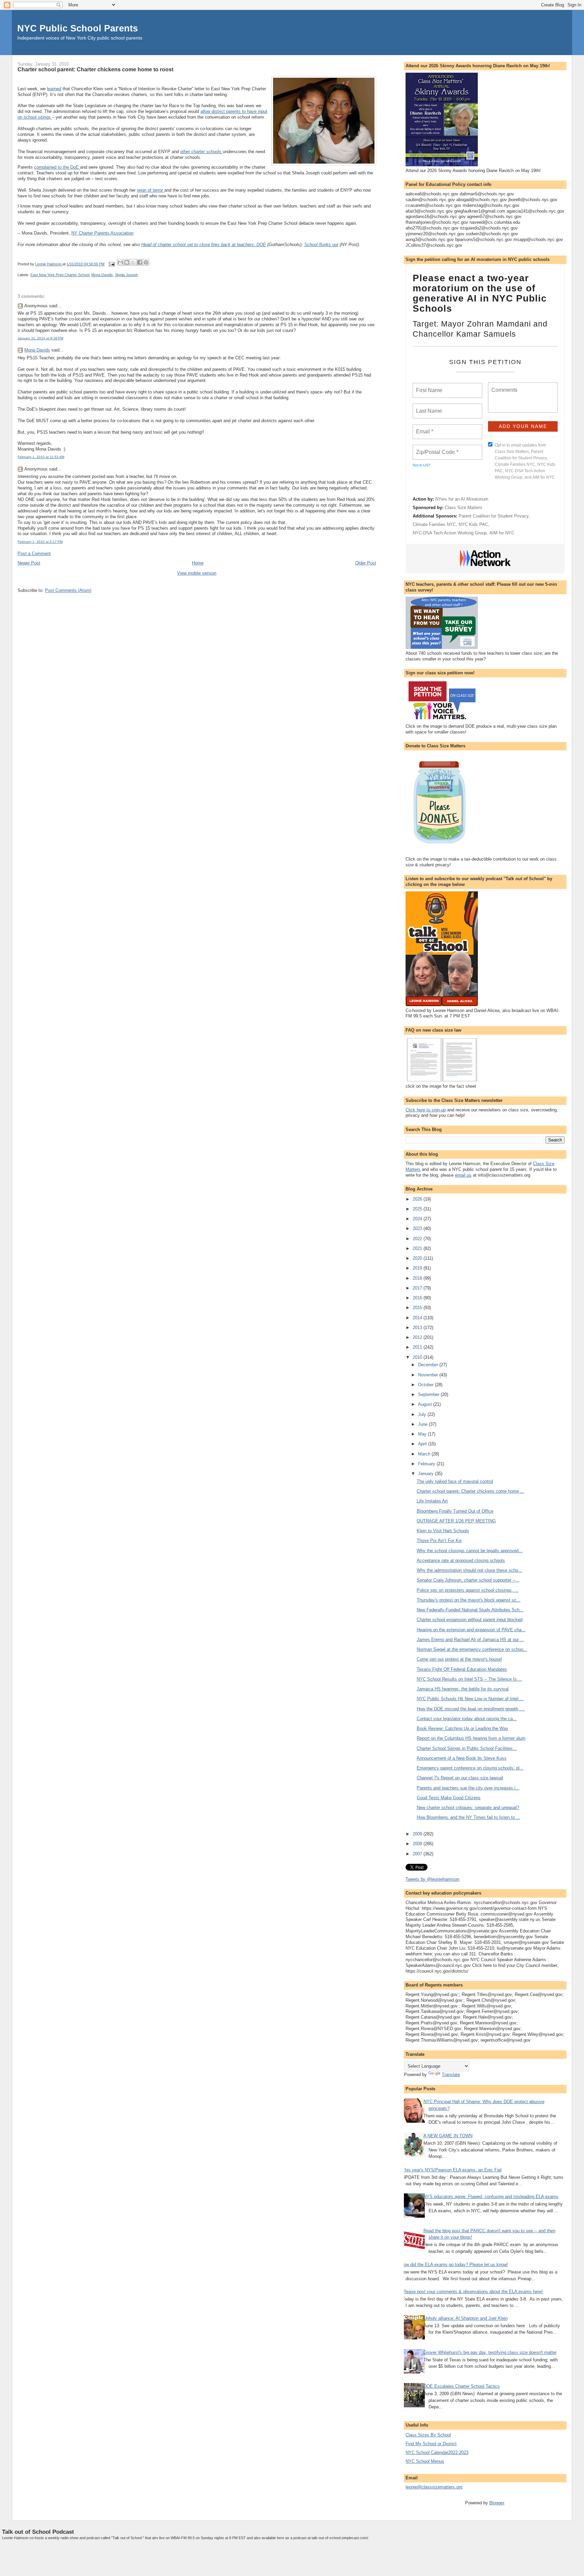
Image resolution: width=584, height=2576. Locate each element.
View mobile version (197, 573)
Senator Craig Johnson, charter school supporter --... (468, 1580)
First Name (429, 386)
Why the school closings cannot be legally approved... (470, 1551)
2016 (418, 1298)
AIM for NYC (502, 533)
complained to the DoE (57, 167)
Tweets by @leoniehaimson (432, 1879)
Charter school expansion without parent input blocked (470, 1620)
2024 (418, 1219)
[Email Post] (111, 264)
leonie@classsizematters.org (434, 2487)
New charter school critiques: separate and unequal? (468, 1808)
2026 (418, 1199)
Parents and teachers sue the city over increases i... (468, 1788)
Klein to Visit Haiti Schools (443, 1531)
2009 (418, 1834)
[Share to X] (133, 262)
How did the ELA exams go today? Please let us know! (454, 2265)
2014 (418, 1318)
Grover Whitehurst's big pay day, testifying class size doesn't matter (490, 2352)
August (426, 1404)
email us (463, 1175)
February (427, 1464)
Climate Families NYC (434, 524)
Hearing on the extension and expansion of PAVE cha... (471, 1630)
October (427, 1385)
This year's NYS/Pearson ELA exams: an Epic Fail (452, 2170)
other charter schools (201, 152)
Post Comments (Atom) (68, 590)
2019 (418, 1268)
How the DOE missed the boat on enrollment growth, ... (471, 1709)
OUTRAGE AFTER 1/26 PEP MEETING (456, 1521)
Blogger (497, 2503)
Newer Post (29, 563)
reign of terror (151, 190)
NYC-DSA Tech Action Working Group (450, 533)
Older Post (366, 563)
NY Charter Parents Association (102, 233)
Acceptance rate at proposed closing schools (461, 1560)
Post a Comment (34, 553)
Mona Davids (102, 275)
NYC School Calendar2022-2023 (437, 2452)
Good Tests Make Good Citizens (449, 1798)
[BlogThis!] (127, 262)
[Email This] (120, 262)
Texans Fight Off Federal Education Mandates (462, 1669)
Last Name (428, 407)
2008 (418, 1844)
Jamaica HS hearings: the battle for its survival (463, 1689)
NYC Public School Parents (78, 28)
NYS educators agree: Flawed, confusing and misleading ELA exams (491, 2197)
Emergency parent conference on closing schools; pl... (470, 1768)
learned (54, 89)
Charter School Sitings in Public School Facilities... (467, 1748)
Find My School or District (431, 2444)
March (425, 1454)
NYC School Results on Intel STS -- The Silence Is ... (469, 1679)
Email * (424, 428)
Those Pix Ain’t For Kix (439, 1540)
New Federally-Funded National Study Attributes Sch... (470, 1610)
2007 (418, 1854)
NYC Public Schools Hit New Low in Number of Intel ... (470, 1699)
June (423, 1424)
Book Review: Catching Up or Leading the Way (463, 1728)
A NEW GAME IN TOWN (448, 2136)
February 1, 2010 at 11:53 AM (41, 457)
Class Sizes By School (428, 2435)
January (427, 1474)
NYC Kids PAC (473, 524)
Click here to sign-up (426, 1110)
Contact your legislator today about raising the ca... (467, 1719)
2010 (418, 1357)
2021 (418, 1248)
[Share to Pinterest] (146, 262)
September (429, 1394)
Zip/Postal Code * (436, 448)
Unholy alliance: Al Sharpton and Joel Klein (466, 2318)
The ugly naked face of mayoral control (455, 1481)
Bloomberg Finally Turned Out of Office (455, 1511)
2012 (418, 1337)
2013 (418, 1328)
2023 (418, 1229)
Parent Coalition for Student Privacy (494, 516)
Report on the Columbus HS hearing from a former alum (471, 1738)
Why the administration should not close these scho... (469, 1570)
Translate (451, 2075)
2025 (418, 1209)
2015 (418, 1308)
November (429, 1375)
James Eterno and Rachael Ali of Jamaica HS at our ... (470, 1640)
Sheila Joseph (126, 275)
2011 (418, 1347)
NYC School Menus (425, 2461)
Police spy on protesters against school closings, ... (468, 1590)
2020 (418, 1258)
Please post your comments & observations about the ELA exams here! (472, 2292)
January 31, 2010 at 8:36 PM (40, 338)
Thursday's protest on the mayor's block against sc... (469, 1600)
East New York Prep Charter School (60, 275)
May (423, 1434)
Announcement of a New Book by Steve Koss (462, 1758)
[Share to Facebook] (140, 262)
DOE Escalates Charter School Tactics (462, 2386)
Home (198, 563)
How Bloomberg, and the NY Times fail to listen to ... (468, 1817)
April (423, 1444)
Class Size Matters (464, 508)
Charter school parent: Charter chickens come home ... (470, 1491)
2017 (418, 1288)
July (423, 1414)
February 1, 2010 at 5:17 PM (40, 542)
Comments (504, 386)
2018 (418, 1278)
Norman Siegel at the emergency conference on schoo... (472, 1649)
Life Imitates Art (432, 1501)
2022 (418, 1239)
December (429, 1365)
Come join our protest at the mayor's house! (459, 1659)
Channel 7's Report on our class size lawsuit (460, 1778)
